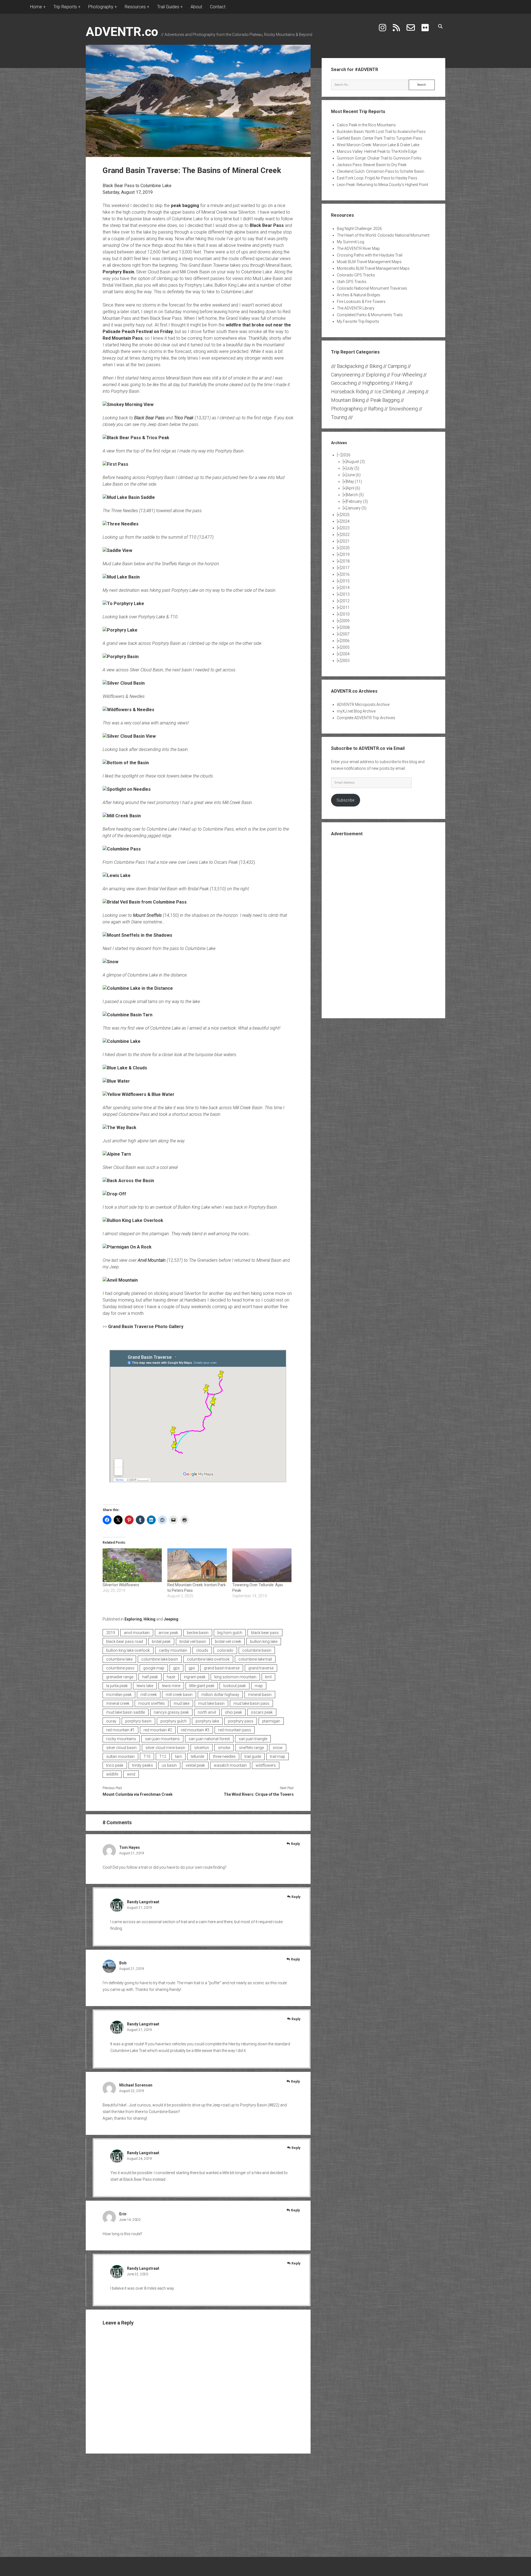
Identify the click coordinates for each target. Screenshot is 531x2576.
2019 (111, 1633)
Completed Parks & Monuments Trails (370, 315)
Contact (218, 7)
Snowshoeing (403, 409)
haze (171, 1677)
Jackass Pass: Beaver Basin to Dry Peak (372, 165)
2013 (345, 594)
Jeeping (171, 1619)
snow (278, 1748)
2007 (345, 634)
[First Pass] (115, 464)
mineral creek (118, 1703)
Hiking (149, 1619)
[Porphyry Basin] (121, 657)
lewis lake (145, 1686)
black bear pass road (125, 1642)
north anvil (207, 1712)
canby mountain (173, 1650)
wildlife (112, 1774)
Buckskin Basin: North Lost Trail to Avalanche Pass (381, 132)
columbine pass (120, 1668)
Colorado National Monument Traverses (372, 288)
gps (176, 1668)
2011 (345, 608)
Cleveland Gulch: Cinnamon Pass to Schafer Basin (381, 171)
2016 (345, 574)
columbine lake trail (255, 1659)
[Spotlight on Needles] (127, 789)
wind (131, 1774)
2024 (345, 521)
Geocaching (344, 383)
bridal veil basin (193, 1642)
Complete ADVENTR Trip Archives (366, 718)
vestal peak (195, 1765)
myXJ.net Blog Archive (356, 711)
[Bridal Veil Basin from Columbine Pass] (145, 902)
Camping (397, 366)
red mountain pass (235, 1730)
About (196, 7)
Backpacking (350, 366)
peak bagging (185, 205)
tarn (179, 1756)
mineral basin (260, 1695)
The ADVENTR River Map (358, 248)
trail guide (253, 1756)
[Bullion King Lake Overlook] (133, 1220)
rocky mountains (121, 1739)
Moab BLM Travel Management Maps (369, 262)
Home (36, 7)
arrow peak (168, 1633)
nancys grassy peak (171, 1712)
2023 (345, 528)
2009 (345, 621)
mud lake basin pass (251, 1703)
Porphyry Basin (118, 272)
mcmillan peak (119, 1695)
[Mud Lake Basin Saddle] (129, 497)
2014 (345, 588)
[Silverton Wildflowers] (132, 1565)
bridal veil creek (228, 1642)
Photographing (347, 409)
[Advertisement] (384, 927)
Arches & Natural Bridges (359, 295)
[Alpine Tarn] (117, 1154)
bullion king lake (264, 1642)
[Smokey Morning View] (128, 405)
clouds (202, 1650)
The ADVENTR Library (356, 308)
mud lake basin (211, 1703)
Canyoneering (346, 375)
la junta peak (117, 1686)
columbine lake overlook (208, 1659)
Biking (376, 366)
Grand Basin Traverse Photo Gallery (146, 1327)
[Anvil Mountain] (120, 1280)
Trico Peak (184, 418)
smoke (224, 1748)
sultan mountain (120, 1756)
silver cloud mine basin (165, 1748)
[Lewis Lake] (117, 875)
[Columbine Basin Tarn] (127, 1015)
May (354, 481)
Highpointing (376, 383)
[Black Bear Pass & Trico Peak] (136, 438)
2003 (345, 661)
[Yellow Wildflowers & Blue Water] (139, 1094)
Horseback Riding (350, 392)
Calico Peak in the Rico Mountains (366, 125)
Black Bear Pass (267, 225)
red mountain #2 (158, 1730)
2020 (345, 548)
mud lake (182, 1703)
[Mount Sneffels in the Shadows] (137, 935)
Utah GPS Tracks (352, 282)
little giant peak (202, 1686)
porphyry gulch (174, 1721)
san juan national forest (209, 1739)
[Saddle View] (117, 550)
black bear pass (265, 1633)
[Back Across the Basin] (128, 1181)
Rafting (376, 409)
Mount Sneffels (147, 915)
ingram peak (195, 1677)
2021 (345, 541)
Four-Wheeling (407, 375)
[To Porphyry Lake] (123, 604)
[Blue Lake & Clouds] (125, 1068)
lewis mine (171, 1686)
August (356, 462)
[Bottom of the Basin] (126, 763)
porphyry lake (207, 1721)
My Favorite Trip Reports (358, 321)
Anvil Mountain (152, 1260)
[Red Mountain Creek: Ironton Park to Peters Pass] (197, 1565)
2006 (345, 641)
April (353, 488)
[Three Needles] (121, 524)
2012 (345, 601)
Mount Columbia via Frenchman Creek (138, 1794)
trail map (278, 1756)
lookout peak (235, 1686)
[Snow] (110, 962)
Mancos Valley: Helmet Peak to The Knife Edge (377, 151)
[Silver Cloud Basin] (124, 683)
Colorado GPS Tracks (356, 275)
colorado (225, 1650)
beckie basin (198, 1633)
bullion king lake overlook (128, 1650)
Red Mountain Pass (123, 338)
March (355, 495)
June (354, 475)
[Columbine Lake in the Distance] (138, 988)
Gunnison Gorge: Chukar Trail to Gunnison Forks (379, 158)
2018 (345, 561)
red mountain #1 (120, 1730)
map (259, 1686)
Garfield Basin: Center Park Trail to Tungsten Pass (380, 138)
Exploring (133, 1619)
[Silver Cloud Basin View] (129, 736)
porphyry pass (241, 1721)
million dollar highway (220, 1695)
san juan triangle (253, 1739)
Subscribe (345, 800)
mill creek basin (179, 1695)
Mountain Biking (348, 400)
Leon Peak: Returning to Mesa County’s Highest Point (382, 185)
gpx (192, 1668)
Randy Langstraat (143, 1902)
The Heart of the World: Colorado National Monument (383, 235)
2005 (345, 647)
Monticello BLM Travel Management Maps (373, 268)
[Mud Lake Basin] (121, 577)
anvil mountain (137, 1633)
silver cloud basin (121, 1748)
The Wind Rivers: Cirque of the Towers (259, 1794)
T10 (147, 1756)
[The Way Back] (119, 1128)
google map (154, 1668)
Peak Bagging (385, 400)
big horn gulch (230, 1633)
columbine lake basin (160, 1659)
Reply (295, 1844)
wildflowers (266, 1765)
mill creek (149, 1695)
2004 (345, 654)
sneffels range (251, 1748)
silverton (202, 1748)
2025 (345, 515)
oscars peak (262, 1712)
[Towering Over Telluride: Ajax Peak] (262, 1565)
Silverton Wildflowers (121, 1585)
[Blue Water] (116, 1081)
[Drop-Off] (114, 1194)
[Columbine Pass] (122, 849)
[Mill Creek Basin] (122, 816)
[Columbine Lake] (122, 1041)
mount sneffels (152, 1703)
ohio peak (233, 1712)
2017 (345, 568)
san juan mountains (162, 1739)
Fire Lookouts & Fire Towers (361, 302)
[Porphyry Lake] (120, 630)
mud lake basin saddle (126, 1712)
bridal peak (161, 1642)
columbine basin (257, 1650)
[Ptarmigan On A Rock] (127, 1247)
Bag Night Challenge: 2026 (359, 229)
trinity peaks (143, 1765)
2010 (345, 614)
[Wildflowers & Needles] (128, 710)
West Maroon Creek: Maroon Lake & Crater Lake (378, 145)
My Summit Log (351, 242)
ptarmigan (271, 1721)
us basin (169, 1765)
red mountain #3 (195, 1730)
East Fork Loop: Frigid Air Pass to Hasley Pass (377, 178)
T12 (163, 1756)
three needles (224, 1756)
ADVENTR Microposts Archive (363, 705)
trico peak (115, 1765)
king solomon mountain (235, 1677)
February (357, 501)
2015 (345, 581)
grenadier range (120, 1677)
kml (268, 1677)
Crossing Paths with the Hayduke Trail (370, 255)
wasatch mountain (230, 1765)
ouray (111, 1721)
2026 (346, 455)
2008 (345, 627)
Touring (339, 417)
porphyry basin (138, 1721)
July (353, 468)
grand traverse (261, 1668)
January (356, 508)
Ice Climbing (388, 392)
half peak (150, 1677)
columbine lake (119, 1659)
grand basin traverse (222, 1668)
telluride (197, 1756)
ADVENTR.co (122, 32)
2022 (345, 535)
